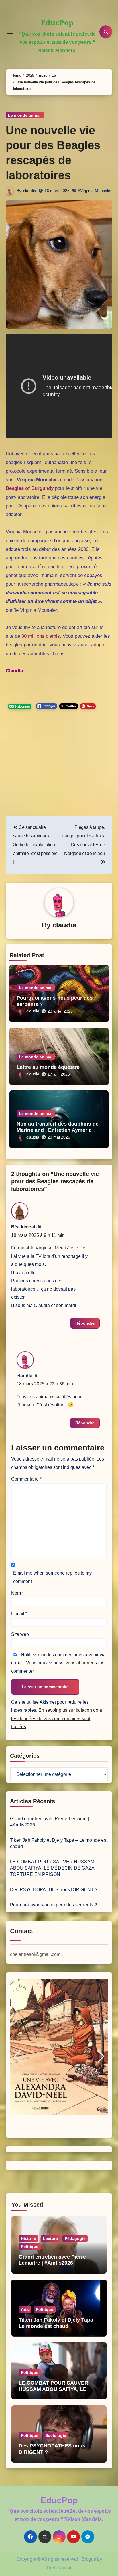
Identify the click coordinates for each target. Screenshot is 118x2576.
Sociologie (56, 2435)
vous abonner (79, 1663)
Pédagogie (75, 2238)
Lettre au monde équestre (48, 1067)
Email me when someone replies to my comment (52, 1577)
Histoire (28, 2238)
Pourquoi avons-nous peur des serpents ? (54, 1905)
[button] (17, 2056)
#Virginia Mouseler (95, 191)
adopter (99, 645)
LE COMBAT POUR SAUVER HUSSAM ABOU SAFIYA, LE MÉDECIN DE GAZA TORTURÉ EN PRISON (52, 1868)
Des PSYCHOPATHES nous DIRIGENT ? (54, 1890)
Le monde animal (25, 115)
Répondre (85, 1323)
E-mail (19, 1614)
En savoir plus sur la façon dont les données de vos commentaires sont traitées (57, 1718)
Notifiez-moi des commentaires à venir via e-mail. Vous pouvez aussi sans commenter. (58, 1663)
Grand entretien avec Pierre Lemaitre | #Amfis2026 (52, 2260)
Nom (17, 1593)
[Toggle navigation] (10, 32)
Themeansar (59, 2568)
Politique (30, 2247)
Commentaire (26, 1479)
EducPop (57, 22)
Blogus (89, 2559)
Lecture (50, 2238)
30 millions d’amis (41, 636)
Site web (20, 1634)
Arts (25, 2309)
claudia (30, 191)
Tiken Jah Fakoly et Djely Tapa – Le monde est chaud (58, 2323)
